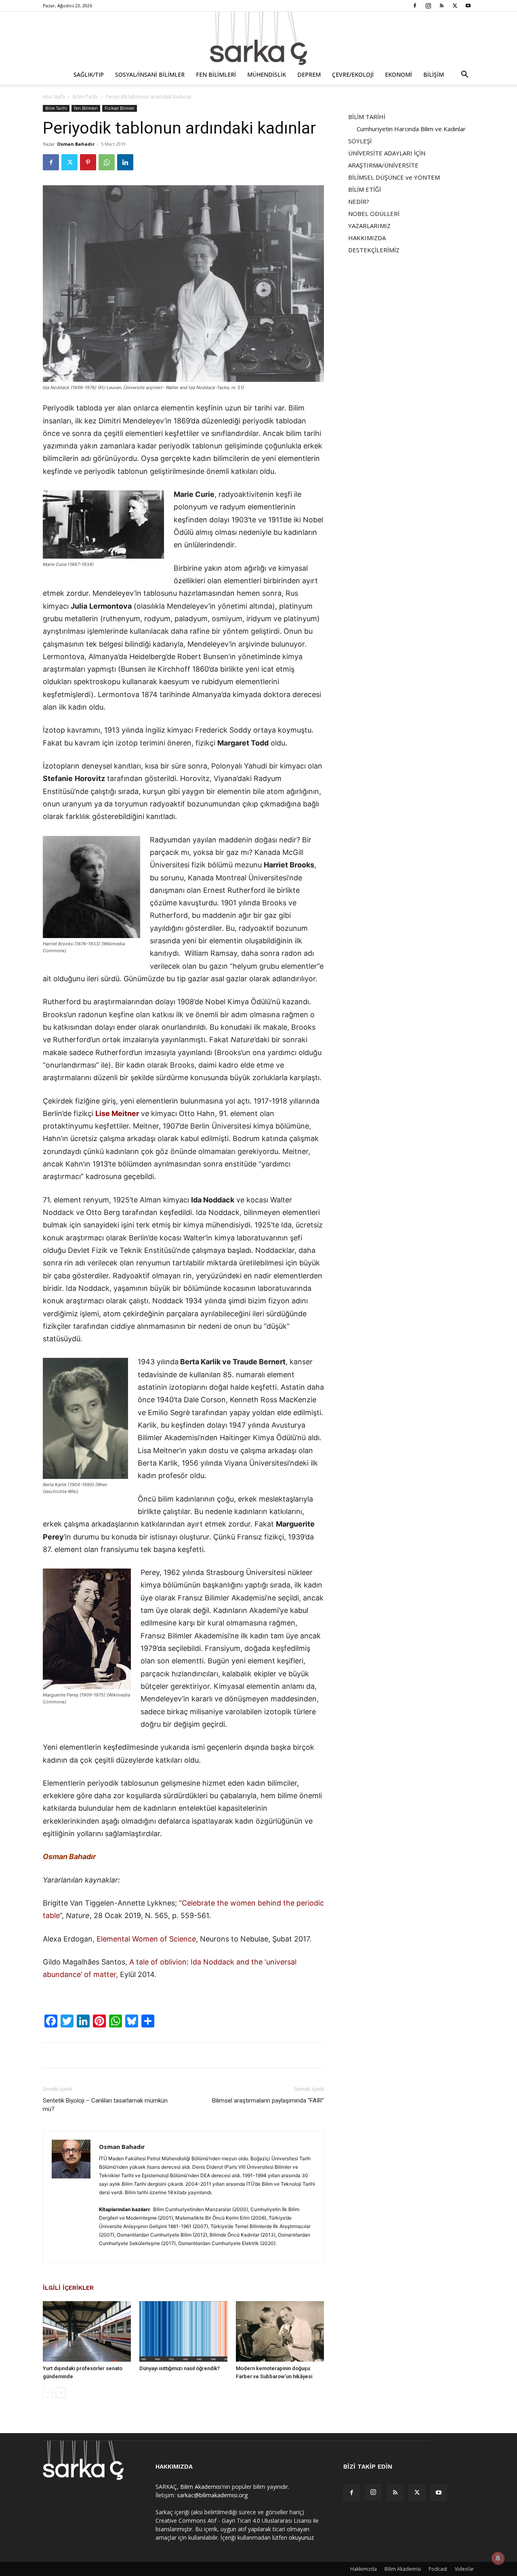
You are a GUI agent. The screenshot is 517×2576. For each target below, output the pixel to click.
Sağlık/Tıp (89, 74)
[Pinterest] (88, 162)
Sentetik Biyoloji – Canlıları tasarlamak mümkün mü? (105, 2105)
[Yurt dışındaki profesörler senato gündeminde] (87, 2331)
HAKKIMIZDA (367, 238)
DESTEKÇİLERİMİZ (374, 250)
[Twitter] (455, 6)
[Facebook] (415, 6)
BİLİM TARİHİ (367, 117)
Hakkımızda (364, 2569)
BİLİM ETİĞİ (365, 189)
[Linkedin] (125, 162)
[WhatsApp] (107, 162)
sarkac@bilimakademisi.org (212, 2495)
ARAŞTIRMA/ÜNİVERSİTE (383, 165)
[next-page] (61, 2393)
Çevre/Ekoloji (353, 74)
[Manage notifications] (498, 2558)
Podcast (438, 2569)
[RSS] (441, 6)
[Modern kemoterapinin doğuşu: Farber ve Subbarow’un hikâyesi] (280, 2331)
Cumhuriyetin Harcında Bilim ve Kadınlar (411, 129)
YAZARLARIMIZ (369, 226)
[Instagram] (428, 6)
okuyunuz (301, 2537)
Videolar (464, 2569)
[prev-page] (48, 2393)
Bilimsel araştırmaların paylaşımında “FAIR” (268, 2101)
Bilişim (434, 74)
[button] (464, 75)
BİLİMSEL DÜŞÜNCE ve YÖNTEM (394, 177)
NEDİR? (359, 201)
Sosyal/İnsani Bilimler (150, 74)
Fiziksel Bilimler (120, 108)
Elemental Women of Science (146, 1939)
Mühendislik (267, 74)
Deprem (309, 74)
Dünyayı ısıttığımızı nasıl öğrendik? (180, 2368)
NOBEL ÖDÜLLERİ (374, 214)
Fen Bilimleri (216, 74)
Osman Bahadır (76, 144)
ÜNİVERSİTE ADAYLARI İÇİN (387, 153)
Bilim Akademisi (201, 2487)
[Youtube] (468, 6)
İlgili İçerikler (68, 2288)
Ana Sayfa (54, 97)
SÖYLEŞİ (360, 141)
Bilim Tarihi (85, 97)
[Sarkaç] (258, 38)
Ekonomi (398, 74)
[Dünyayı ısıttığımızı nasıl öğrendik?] (183, 2331)
